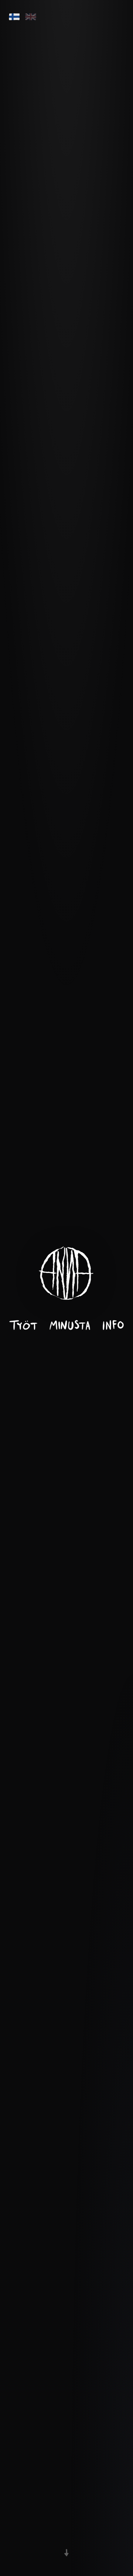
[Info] (113, 1325)
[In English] (31, 17)
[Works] (23, 1325)
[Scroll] (66, 2551)
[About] (70, 1325)
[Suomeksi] (14, 17)
